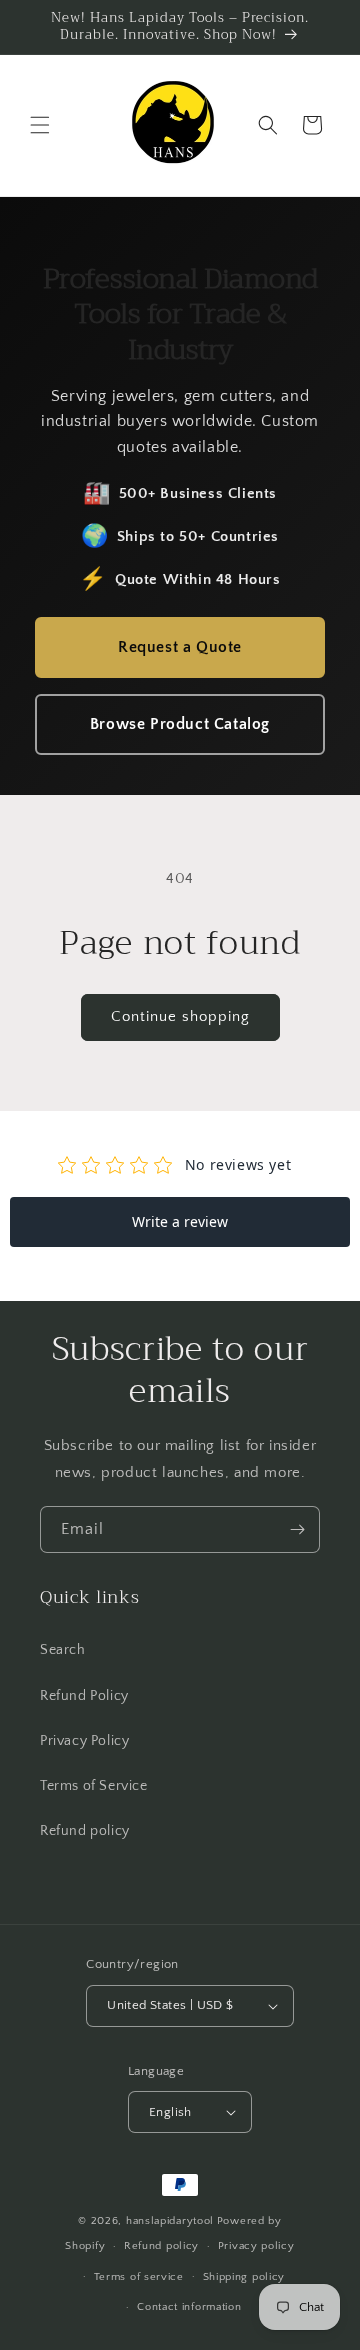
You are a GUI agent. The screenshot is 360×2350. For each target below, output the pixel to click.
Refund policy (85, 1831)
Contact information (189, 2307)
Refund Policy (84, 1696)
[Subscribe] (297, 1529)
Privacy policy (256, 2246)
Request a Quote (180, 647)
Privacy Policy (84, 1741)
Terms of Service (94, 1786)
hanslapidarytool (170, 2221)
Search (63, 1650)
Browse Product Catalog (180, 724)
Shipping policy (244, 2277)
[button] (40, 125)
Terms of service (139, 2277)
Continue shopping (180, 1016)
